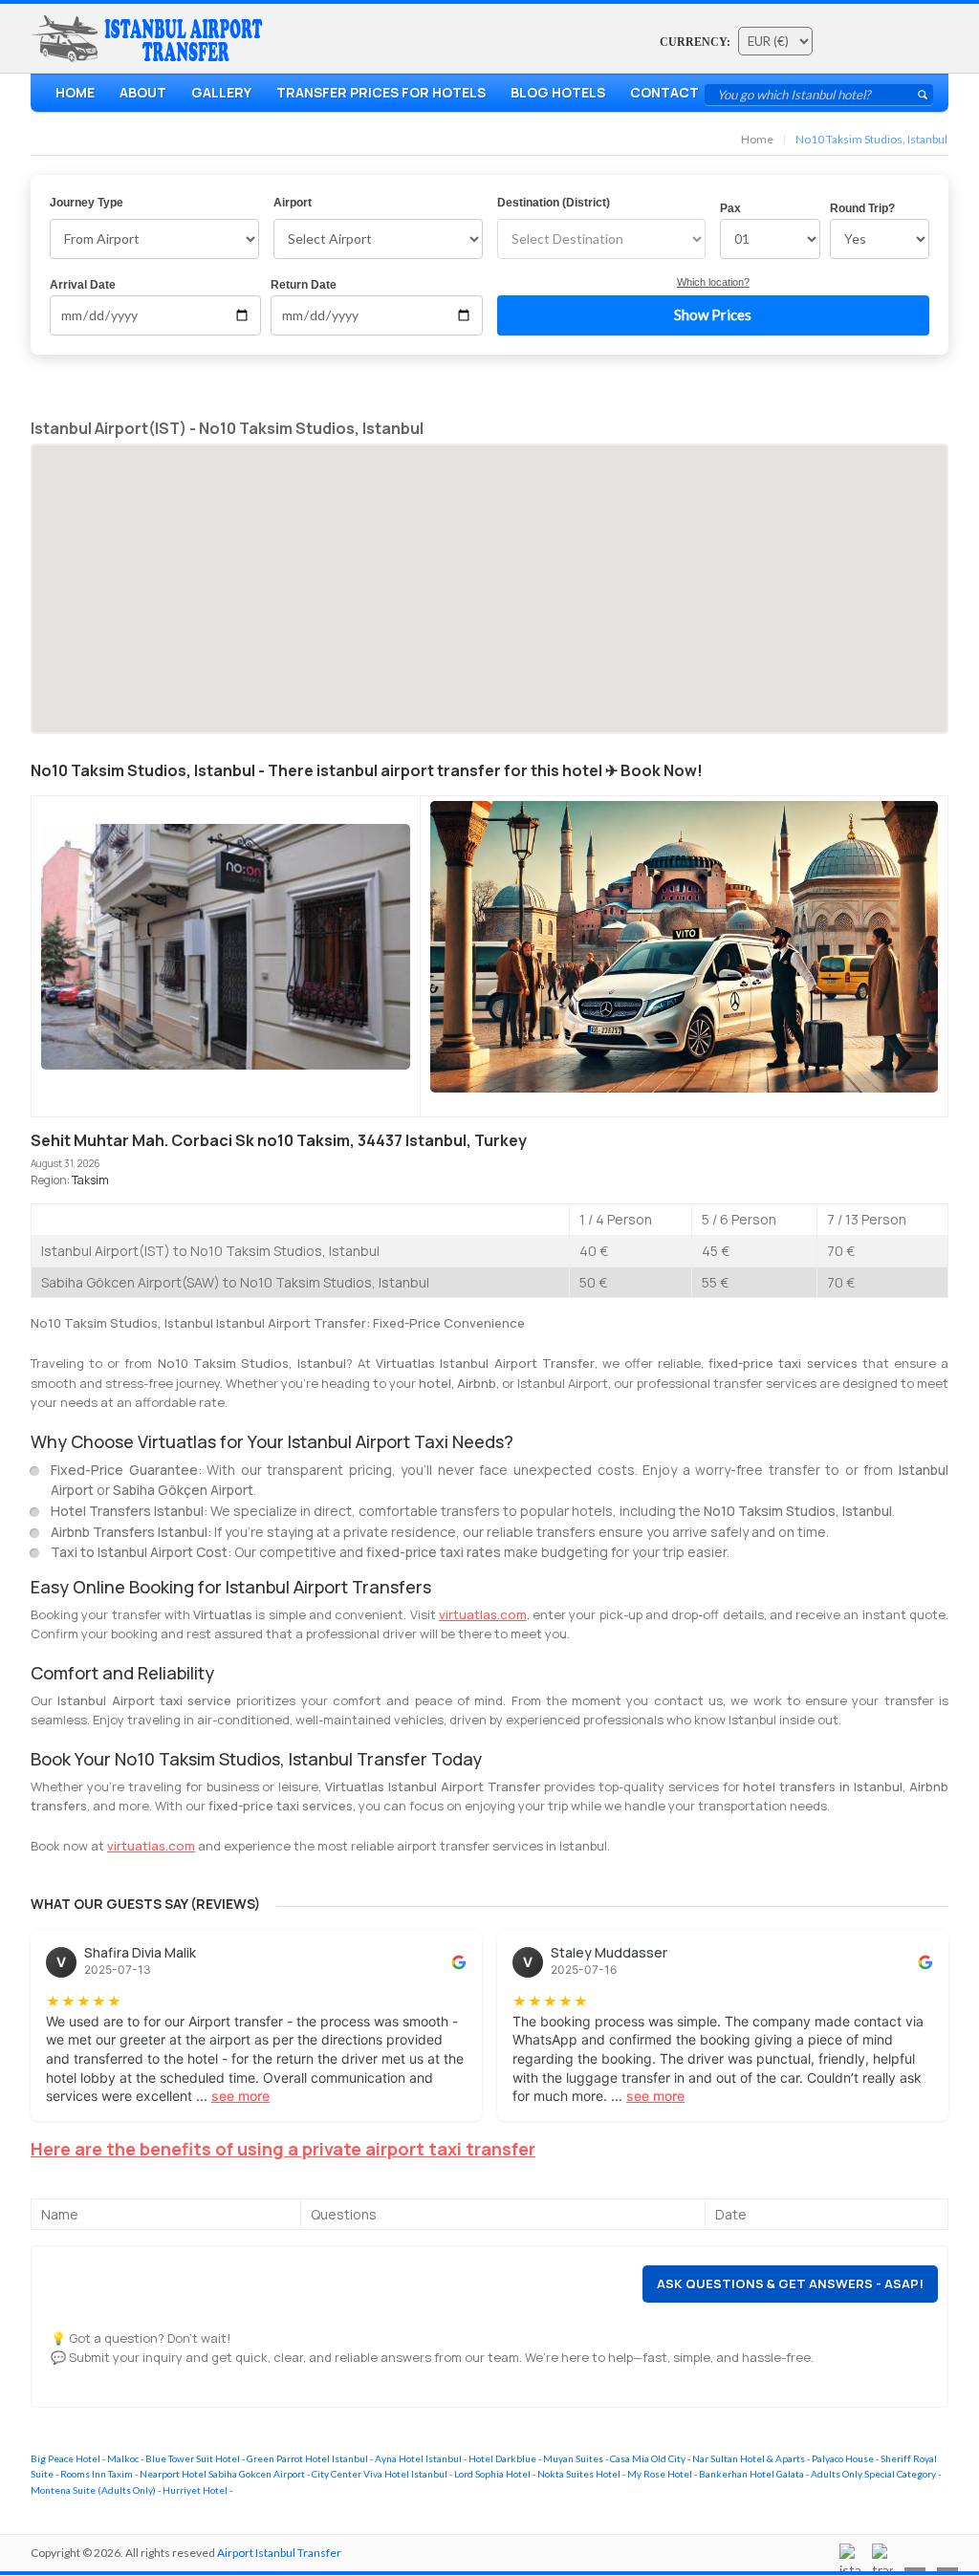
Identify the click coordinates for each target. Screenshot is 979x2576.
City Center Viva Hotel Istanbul (380, 2474)
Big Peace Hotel (65, 2458)
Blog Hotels (558, 92)
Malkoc (123, 2458)
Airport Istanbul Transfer (279, 2553)
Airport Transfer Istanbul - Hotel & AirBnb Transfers (151, 39)
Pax (730, 208)
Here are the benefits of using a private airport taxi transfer (283, 2149)
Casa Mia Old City (648, 2458)
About (143, 92)
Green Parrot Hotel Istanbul (307, 2458)
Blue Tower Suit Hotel (193, 2458)
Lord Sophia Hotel (492, 2474)
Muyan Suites (573, 2458)
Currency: (695, 42)
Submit (923, 95)
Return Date (304, 285)
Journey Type (87, 203)
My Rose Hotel (660, 2474)
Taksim (90, 1180)
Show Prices (713, 314)
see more (240, 2096)
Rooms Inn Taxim (97, 2474)
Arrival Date (83, 285)
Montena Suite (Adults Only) (93, 2490)
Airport (293, 203)
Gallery (221, 92)
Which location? (713, 282)
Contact (664, 92)
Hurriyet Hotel (195, 2490)
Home (75, 92)
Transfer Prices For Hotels (381, 92)
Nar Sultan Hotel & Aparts (749, 2458)
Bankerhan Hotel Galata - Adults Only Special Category (817, 2474)
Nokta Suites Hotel (579, 2474)
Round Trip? (862, 208)
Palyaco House (843, 2458)
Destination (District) (554, 203)
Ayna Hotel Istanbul (418, 2458)
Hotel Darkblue (502, 2458)
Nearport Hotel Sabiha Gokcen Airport (222, 2474)
